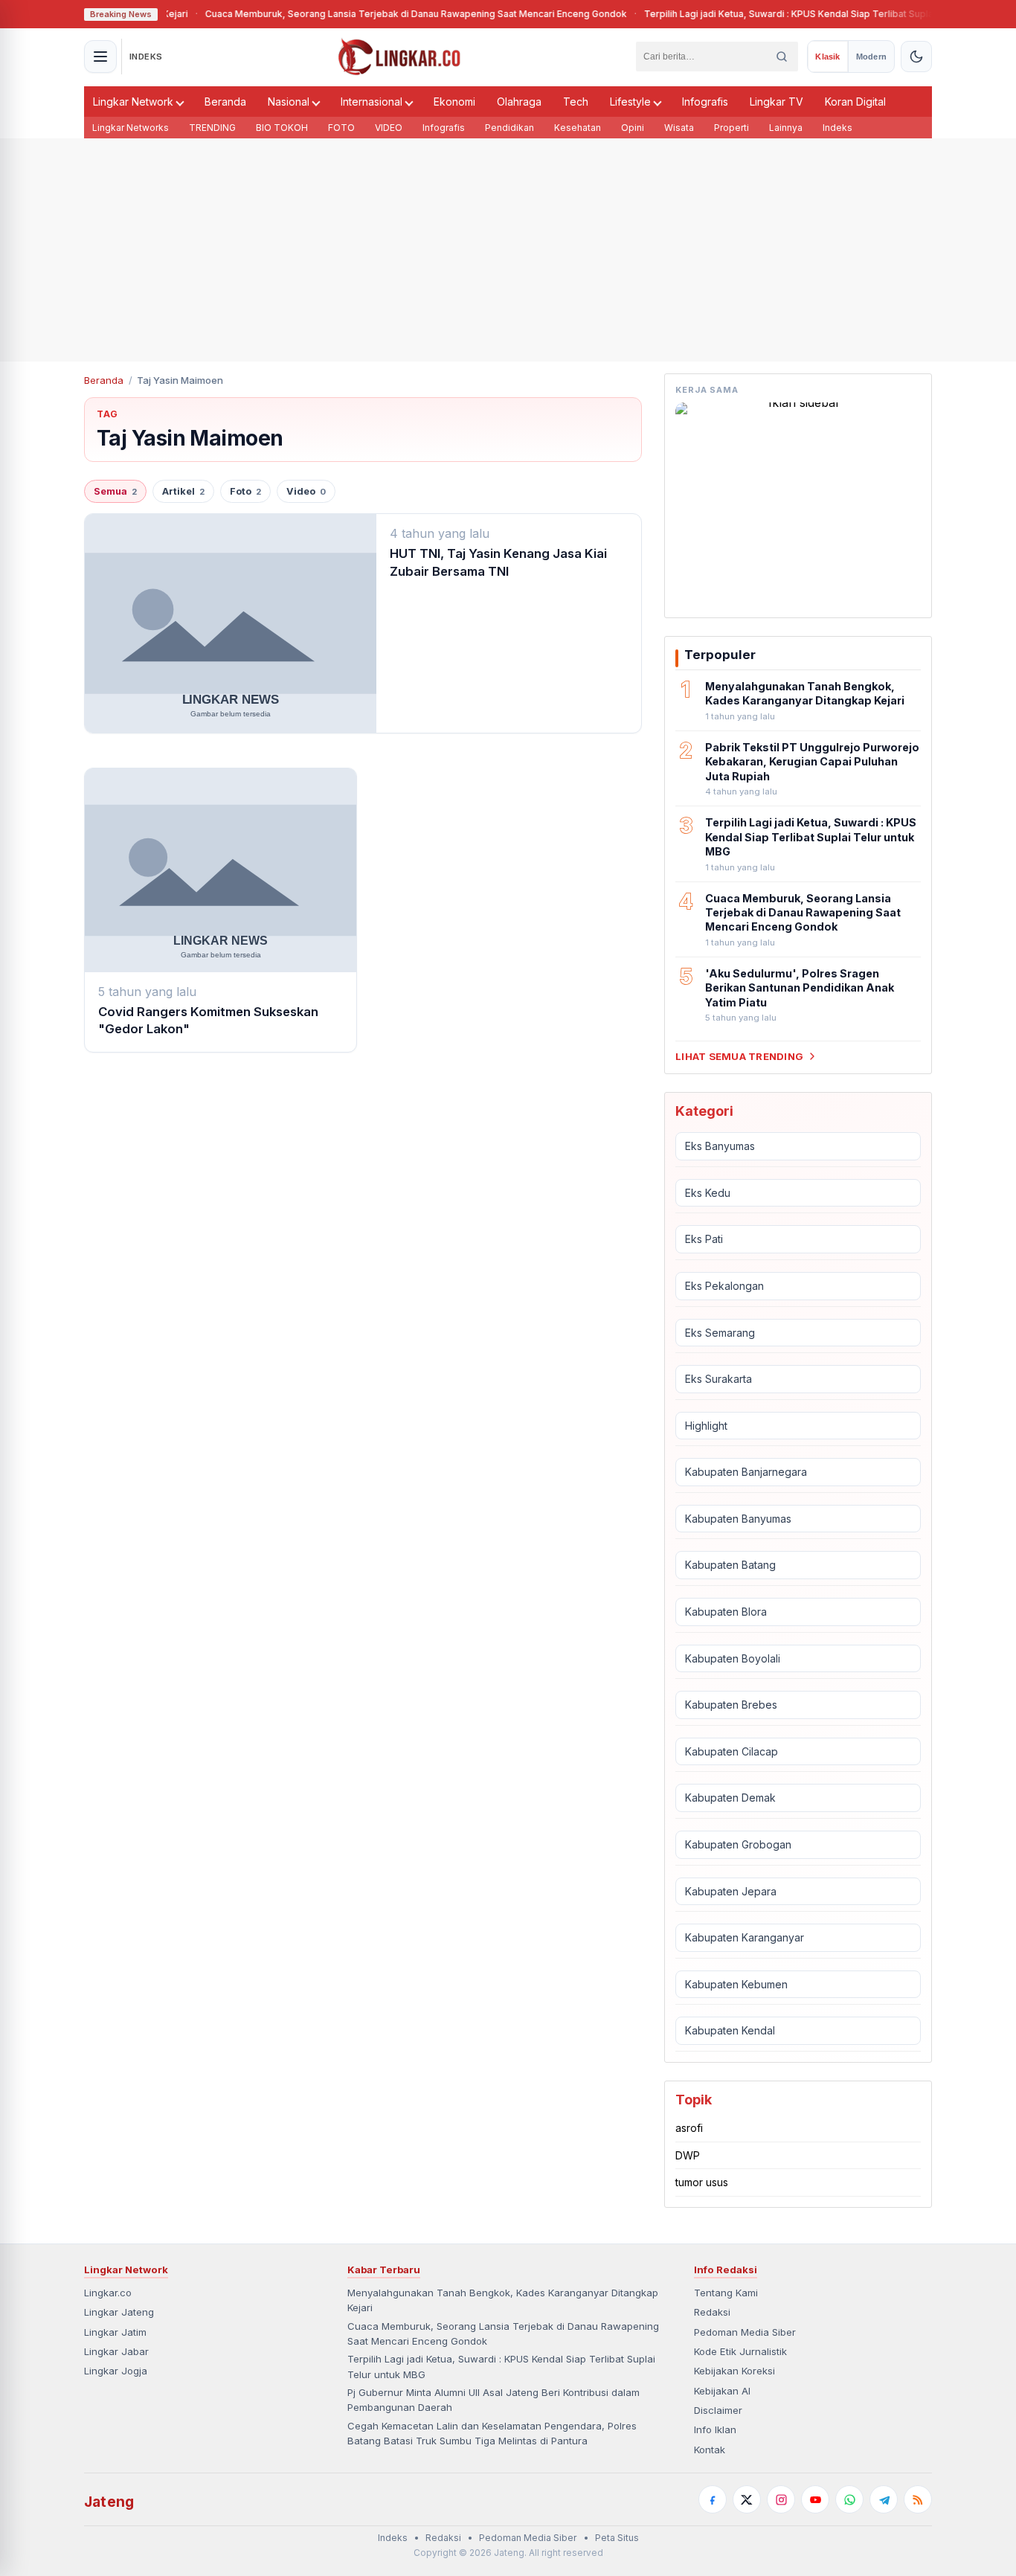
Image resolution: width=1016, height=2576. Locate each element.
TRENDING (212, 128)
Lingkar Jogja (116, 2371)
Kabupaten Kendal (730, 2030)
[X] (747, 2499)
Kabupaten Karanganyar (745, 1937)
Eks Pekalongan (724, 1286)
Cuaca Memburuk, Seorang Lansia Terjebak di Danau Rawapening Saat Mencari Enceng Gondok (369, 14)
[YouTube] (815, 2499)
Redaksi (712, 2312)
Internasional (372, 102)
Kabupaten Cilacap (732, 1751)
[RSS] (918, 2499)
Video (306, 491)
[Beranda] (399, 57)
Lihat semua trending (739, 1056)
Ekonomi (454, 102)
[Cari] (782, 57)
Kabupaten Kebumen (736, 1984)
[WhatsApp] (849, 2499)
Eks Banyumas (720, 1146)
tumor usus (702, 2182)
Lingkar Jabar (116, 2351)
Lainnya (786, 128)
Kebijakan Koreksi (734, 2371)
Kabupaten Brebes (731, 1705)
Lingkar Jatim (115, 2332)
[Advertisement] (508, 250)
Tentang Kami (726, 2293)
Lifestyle (630, 102)
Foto (245, 491)
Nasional (289, 102)
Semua (115, 491)
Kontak (710, 2450)
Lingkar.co (108, 2293)
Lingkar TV (777, 102)
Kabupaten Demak (730, 1798)
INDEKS (146, 57)
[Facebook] (713, 2499)
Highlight (706, 1426)
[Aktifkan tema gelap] (916, 57)
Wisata (679, 128)
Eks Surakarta (718, 1379)
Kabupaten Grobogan (738, 1844)
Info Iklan (715, 2429)
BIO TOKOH (282, 128)
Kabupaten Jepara (731, 1891)
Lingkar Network (133, 102)
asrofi (689, 2128)
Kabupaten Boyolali (733, 1658)
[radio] (827, 57)
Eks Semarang (720, 1333)
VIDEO (389, 128)
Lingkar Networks (131, 128)
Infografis (705, 102)
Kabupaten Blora (726, 1612)
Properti (732, 128)
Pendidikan (509, 128)
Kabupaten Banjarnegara (746, 1472)
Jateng (109, 2502)
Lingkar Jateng (119, 2312)
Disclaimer (718, 2410)
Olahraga (519, 102)
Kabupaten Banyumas (738, 1519)
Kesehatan (578, 128)
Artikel (183, 491)
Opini (633, 128)
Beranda (225, 102)
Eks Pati (704, 1239)
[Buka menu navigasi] (100, 57)
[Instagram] (781, 2499)
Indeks (837, 128)
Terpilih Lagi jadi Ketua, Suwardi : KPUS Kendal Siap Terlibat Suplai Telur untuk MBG (779, 14)
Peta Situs (617, 2538)
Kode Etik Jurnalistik (740, 2351)
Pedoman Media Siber (745, 2332)
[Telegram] (884, 2499)
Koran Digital (855, 102)
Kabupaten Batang (730, 1565)
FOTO (341, 128)
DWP (688, 2155)
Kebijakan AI (722, 2391)
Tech (576, 102)
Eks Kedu (708, 1193)
